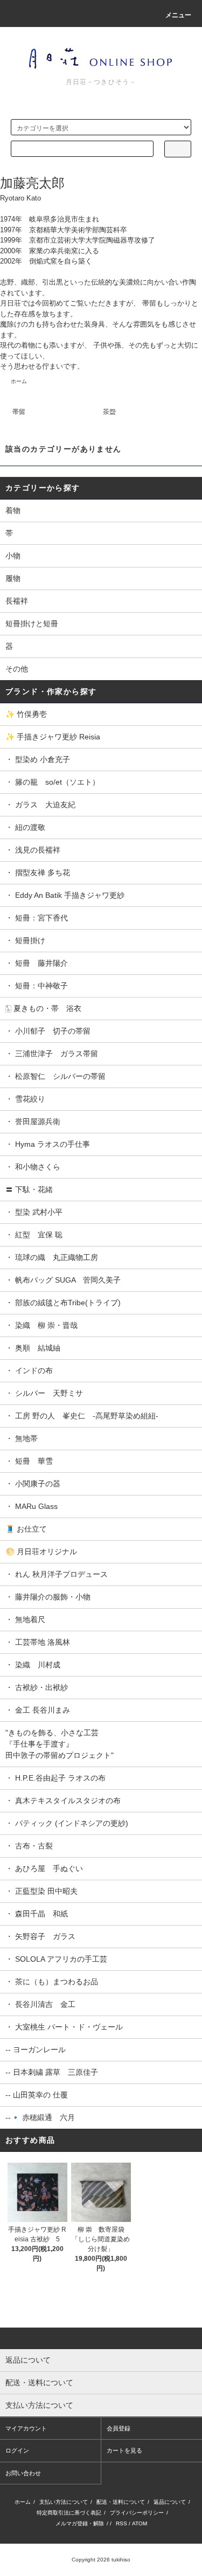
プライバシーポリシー (137, 2513)
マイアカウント (26, 2428)
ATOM (140, 2523)
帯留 (19, 412)
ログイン (17, 2450)
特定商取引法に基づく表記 (69, 2513)
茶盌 (109, 412)
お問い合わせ (23, 2473)
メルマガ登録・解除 (80, 2523)
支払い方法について (64, 2502)
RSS (121, 2523)
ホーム (19, 381)
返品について (170, 2502)
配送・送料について (121, 2502)
